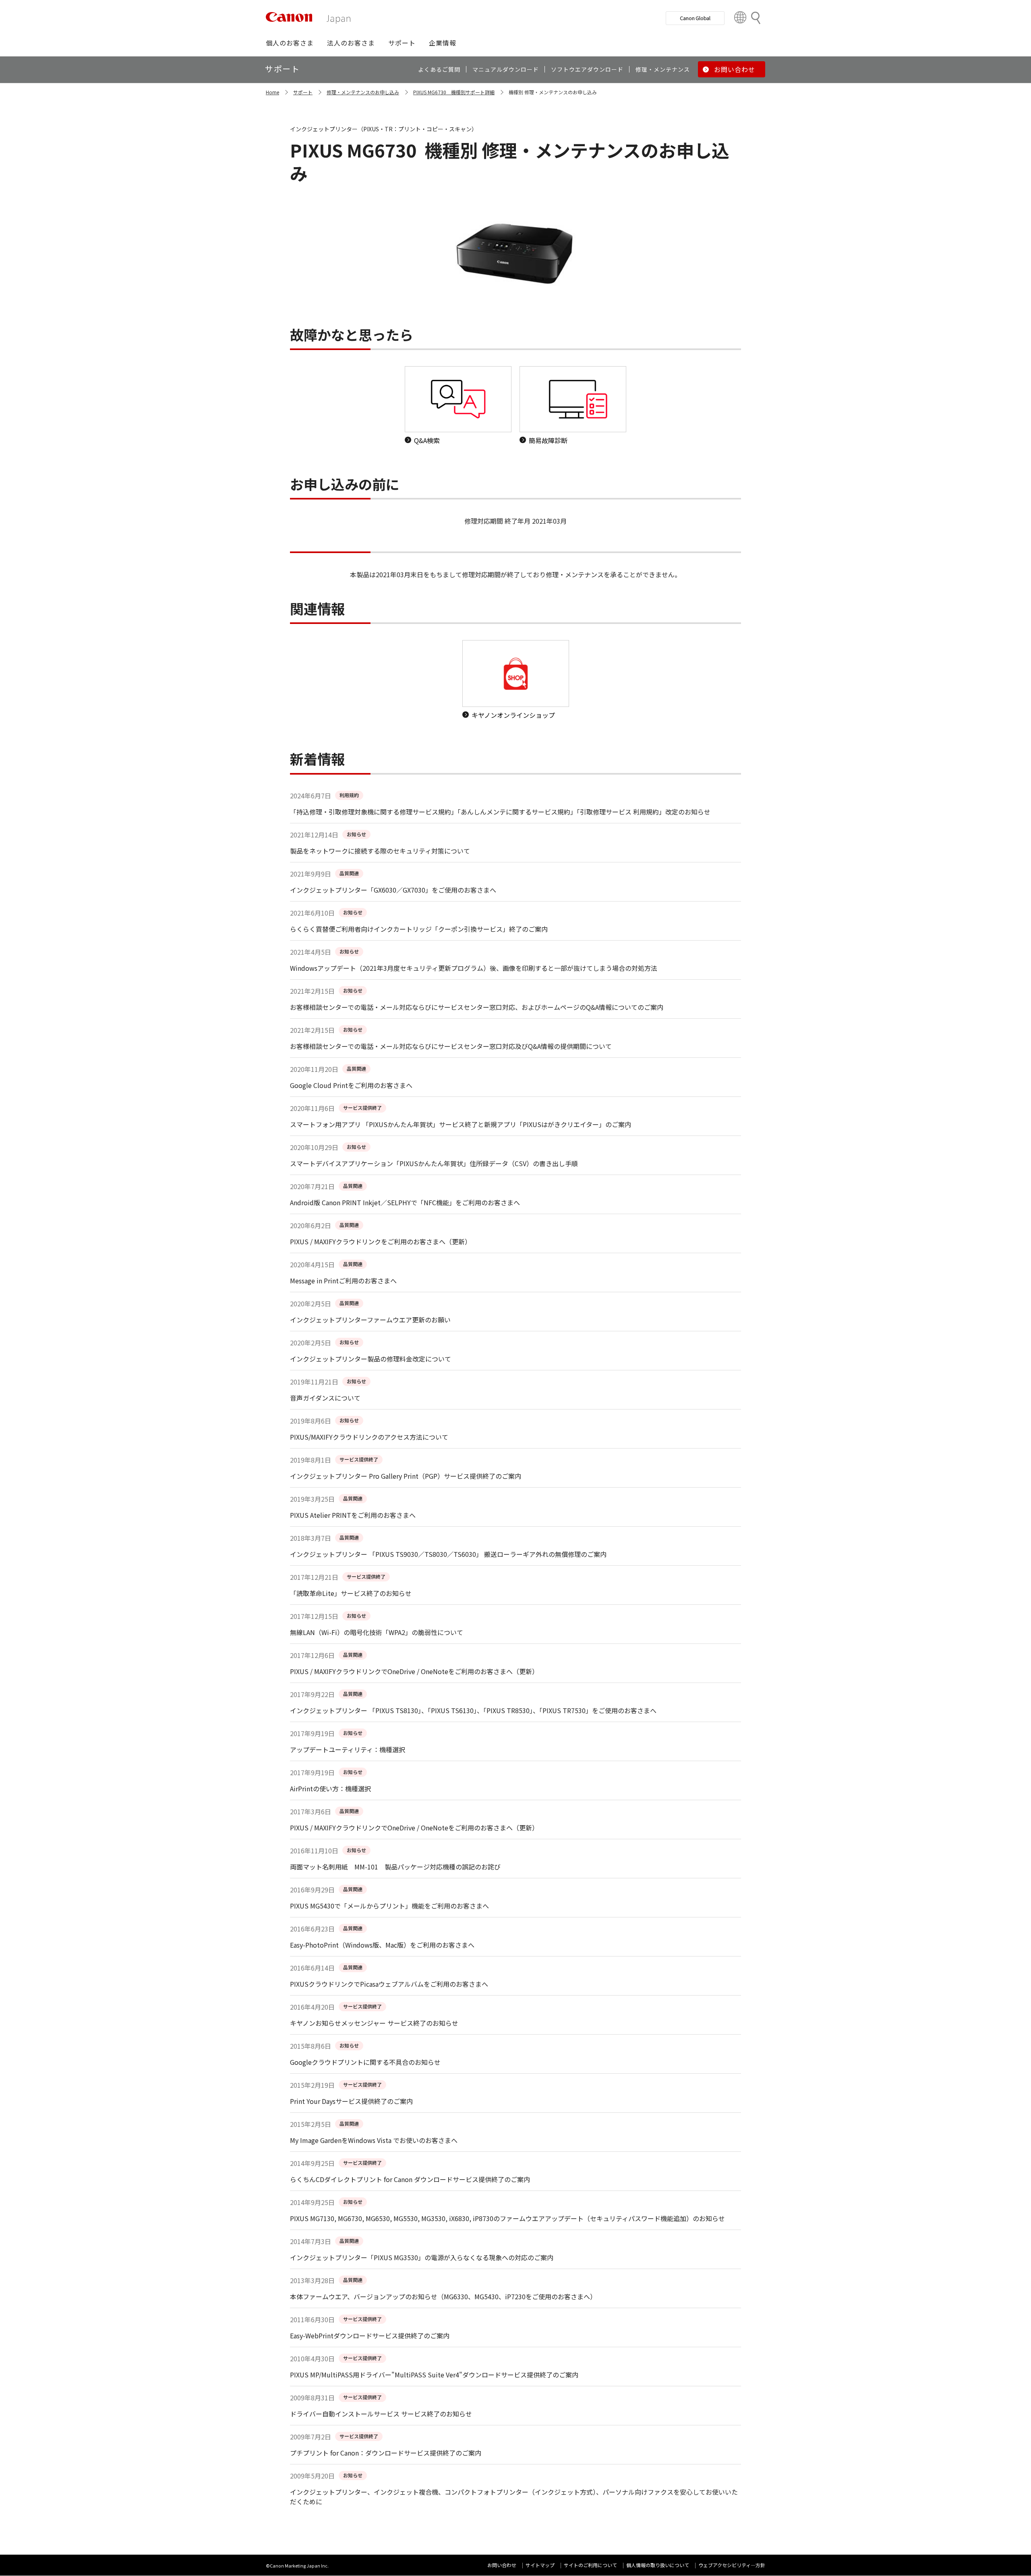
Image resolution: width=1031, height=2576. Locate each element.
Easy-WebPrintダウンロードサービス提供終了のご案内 (370, 2336)
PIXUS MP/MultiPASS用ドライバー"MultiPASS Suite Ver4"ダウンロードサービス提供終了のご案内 (434, 2375)
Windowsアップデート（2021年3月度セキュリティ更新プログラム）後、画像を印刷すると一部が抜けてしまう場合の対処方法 (474, 968)
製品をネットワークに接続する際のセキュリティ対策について (380, 851)
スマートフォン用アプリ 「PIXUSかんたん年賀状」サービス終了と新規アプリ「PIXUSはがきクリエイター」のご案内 (461, 1124)
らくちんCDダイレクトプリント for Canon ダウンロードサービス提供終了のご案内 (410, 2179)
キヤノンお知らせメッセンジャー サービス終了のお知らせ (374, 2023)
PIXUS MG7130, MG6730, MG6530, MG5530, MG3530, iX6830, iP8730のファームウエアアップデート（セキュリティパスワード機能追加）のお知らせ (507, 2218)
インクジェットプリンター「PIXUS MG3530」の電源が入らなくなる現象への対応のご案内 (422, 2257)
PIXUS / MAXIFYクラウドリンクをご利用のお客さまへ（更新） (381, 1241)
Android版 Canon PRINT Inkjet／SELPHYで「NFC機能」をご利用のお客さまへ (405, 1202)
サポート (303, 92)
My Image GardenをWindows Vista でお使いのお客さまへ (374, 2140)
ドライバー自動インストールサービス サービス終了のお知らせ (381, 2414)
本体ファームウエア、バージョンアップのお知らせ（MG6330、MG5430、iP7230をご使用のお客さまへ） (443, 2296)
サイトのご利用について (590, 2565)
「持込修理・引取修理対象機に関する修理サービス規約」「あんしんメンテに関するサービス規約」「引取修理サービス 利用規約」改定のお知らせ (500, 812)
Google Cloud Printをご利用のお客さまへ (351, 1085)
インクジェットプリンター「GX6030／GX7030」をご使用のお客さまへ (393, 890)
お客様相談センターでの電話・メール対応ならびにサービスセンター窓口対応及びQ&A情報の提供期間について (451, 1046)
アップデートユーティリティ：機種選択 (348, 1749)
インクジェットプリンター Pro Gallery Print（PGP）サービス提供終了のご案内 (406, 1476)
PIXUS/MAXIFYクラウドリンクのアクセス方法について (369, 1437)
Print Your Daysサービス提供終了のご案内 (351, 2101)
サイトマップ (540, 2565)
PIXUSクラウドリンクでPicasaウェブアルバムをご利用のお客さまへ (389, 1984)
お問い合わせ (502, 2565)
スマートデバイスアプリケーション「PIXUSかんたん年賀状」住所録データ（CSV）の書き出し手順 (434, 1163)
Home (272, 92)
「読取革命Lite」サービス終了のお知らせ (351, 1593)
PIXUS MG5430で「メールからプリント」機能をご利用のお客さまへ (389, 1906)
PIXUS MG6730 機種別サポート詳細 (454, 92)
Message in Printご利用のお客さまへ (343, 1281)
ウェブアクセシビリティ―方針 (732, 2565)
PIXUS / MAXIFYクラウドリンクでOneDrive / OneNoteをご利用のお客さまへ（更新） (414, 1671)
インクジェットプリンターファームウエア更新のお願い (370, 1320)
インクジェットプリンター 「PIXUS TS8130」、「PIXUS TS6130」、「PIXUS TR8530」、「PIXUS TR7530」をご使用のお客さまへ (473, 1710)
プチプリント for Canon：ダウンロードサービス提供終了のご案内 (386, 2453)
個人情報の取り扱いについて (658, 2565)
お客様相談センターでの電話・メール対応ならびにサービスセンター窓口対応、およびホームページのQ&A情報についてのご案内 (477, 1007)
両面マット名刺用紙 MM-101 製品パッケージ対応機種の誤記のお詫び (395, 1867)
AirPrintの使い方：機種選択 (330, 1788)
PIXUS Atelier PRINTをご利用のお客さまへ (353, 1515)
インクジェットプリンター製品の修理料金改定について (371, 1359)
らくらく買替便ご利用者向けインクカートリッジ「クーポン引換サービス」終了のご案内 (419, 929)
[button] (290, 43)
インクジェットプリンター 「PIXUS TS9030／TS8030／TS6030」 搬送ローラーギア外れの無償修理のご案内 (448, 1554)
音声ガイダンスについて (325, 1398)
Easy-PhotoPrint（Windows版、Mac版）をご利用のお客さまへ (382, 1945)
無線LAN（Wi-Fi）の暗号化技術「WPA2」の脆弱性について (377, 1632)
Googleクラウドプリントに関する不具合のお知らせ (365, 2062)
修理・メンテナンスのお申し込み (363, 92)
